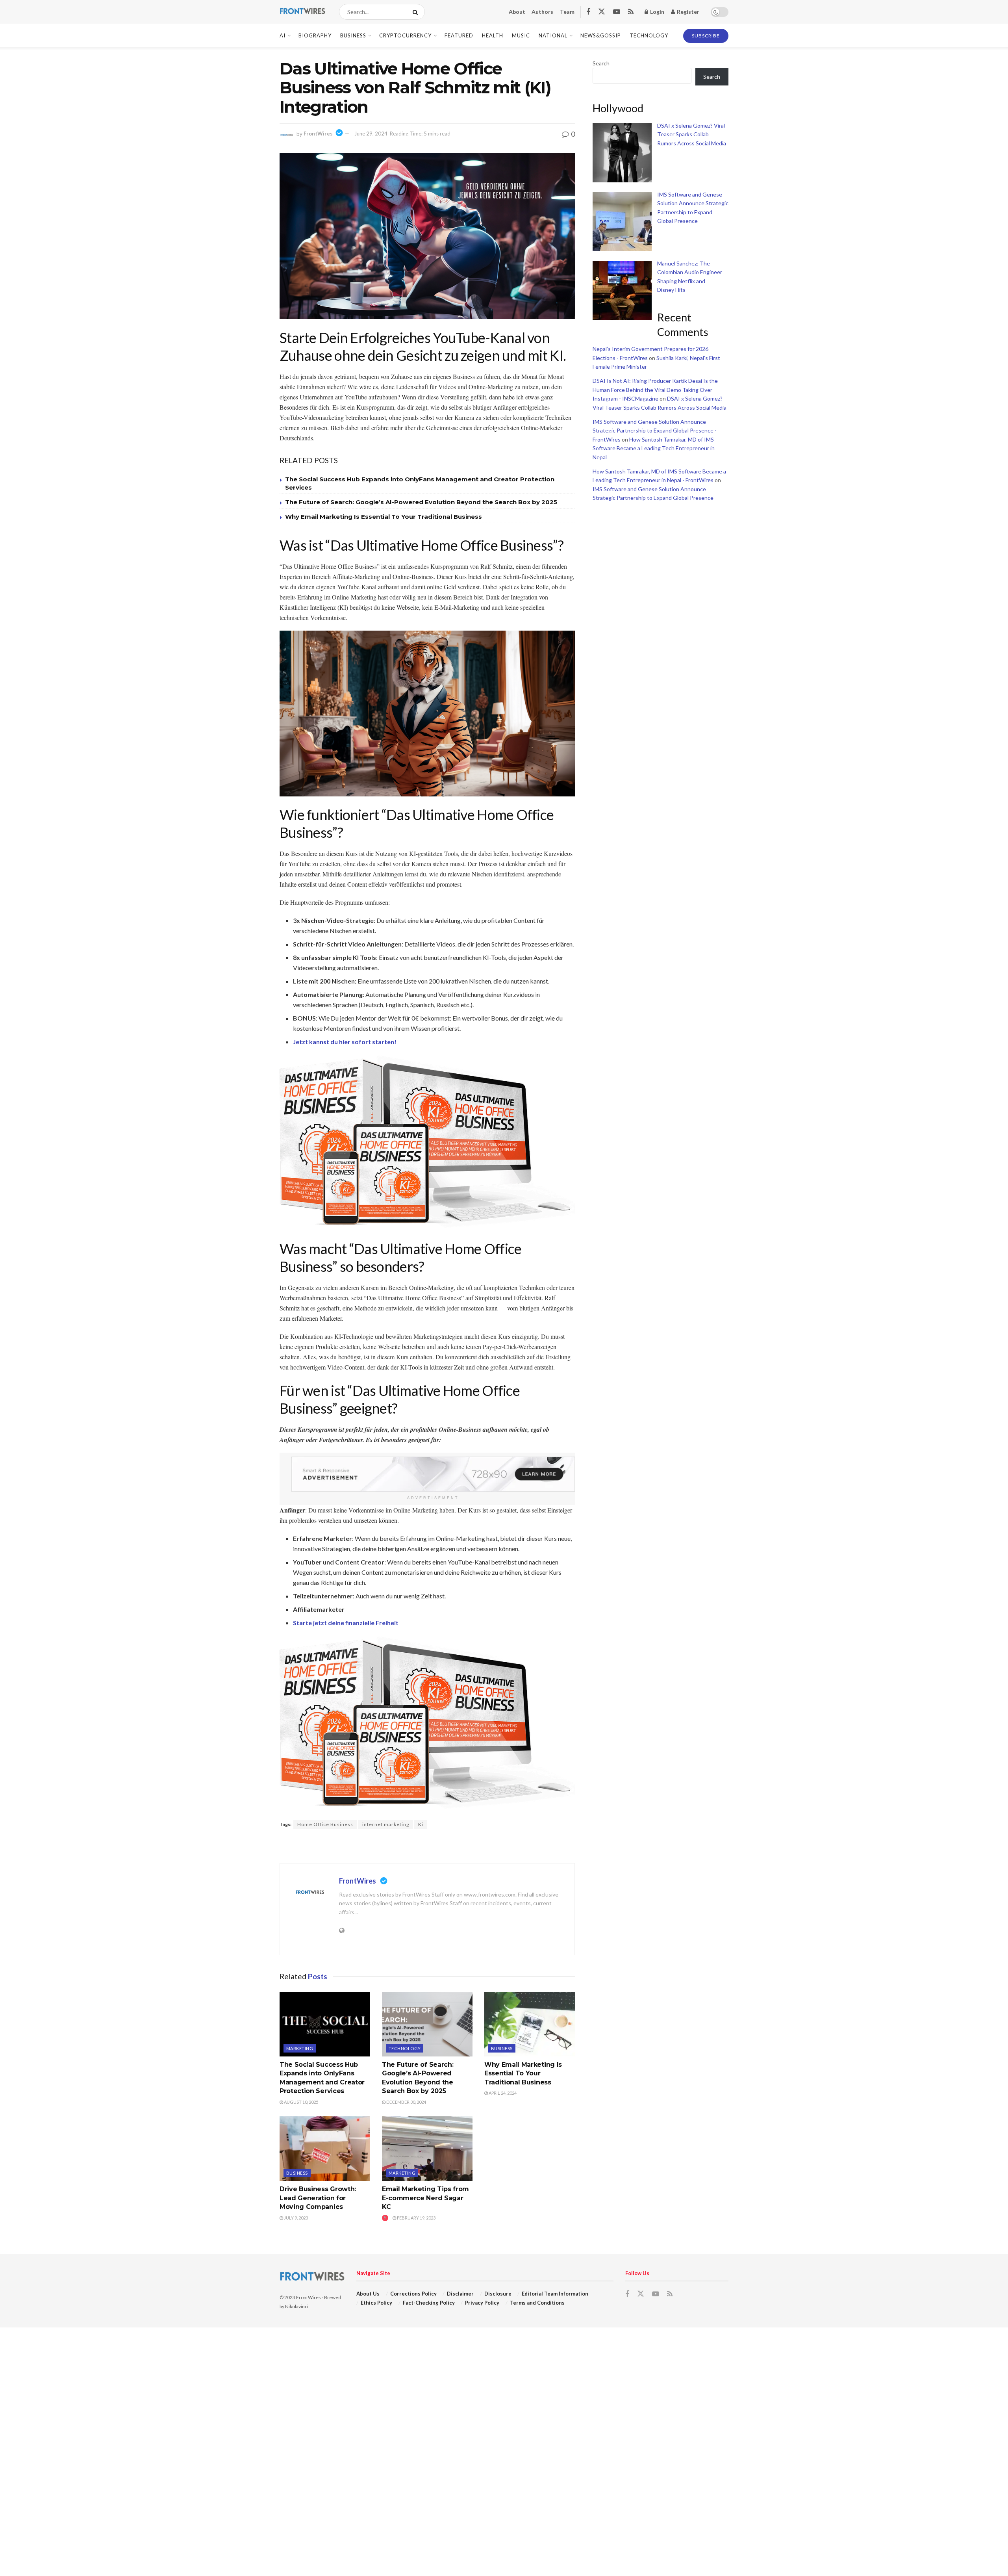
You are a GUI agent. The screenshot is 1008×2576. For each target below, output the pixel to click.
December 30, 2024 (406, 2102)
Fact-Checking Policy (429, 2303)
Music (521, 35)
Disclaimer (460, 2294)
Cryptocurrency (405, 35)
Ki (421, 1824)
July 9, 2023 (296, 2218)
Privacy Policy (482, 2303)
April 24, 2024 (502, 2093)
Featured (459, 35)
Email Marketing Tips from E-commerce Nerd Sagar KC (425, 2198)
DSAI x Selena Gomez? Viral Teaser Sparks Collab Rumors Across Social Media (692, 134)
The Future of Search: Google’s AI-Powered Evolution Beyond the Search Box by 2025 (421, 502)
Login (657, 12)
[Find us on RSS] (631, 12)
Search (601, 63)
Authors (542, 12)
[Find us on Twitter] (602, 12)
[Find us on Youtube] (617, 12)
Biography (315, 35)
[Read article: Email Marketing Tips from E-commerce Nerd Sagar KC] (427, 2149)
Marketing (300, 2048)
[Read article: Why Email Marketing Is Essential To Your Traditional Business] (530, 2024)
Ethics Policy (376, 2303)
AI (283, 35)
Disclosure (498, 2294)
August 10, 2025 (301, 2102)
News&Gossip (601, 35)
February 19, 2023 (416, 2218)
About (517, 12)
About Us (368, 2294)
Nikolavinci (297, 2306)
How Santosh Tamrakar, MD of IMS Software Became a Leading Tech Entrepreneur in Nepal (654, 448)
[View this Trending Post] (385, 2218)
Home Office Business (325, 1824)
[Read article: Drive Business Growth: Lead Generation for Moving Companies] (325, 2149)
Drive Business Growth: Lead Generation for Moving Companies (318, 2198)
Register (687, 12)
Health (493, 35)
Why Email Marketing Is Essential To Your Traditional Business (384, 517)
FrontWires (318, 134)
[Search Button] (417, 12)
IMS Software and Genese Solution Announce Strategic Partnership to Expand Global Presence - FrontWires (655, 431)
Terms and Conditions (537, 2303)
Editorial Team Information (555, 2294)
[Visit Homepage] (302, 12)
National (553, 35)
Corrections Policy (413, 2294)
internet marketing (386, 1824)
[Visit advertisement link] (433, 1474)
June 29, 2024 (371, 134)
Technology (649, 35)
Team (567, 12)
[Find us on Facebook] (588, 12)
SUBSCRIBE (706, 36)
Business (353, 35)
